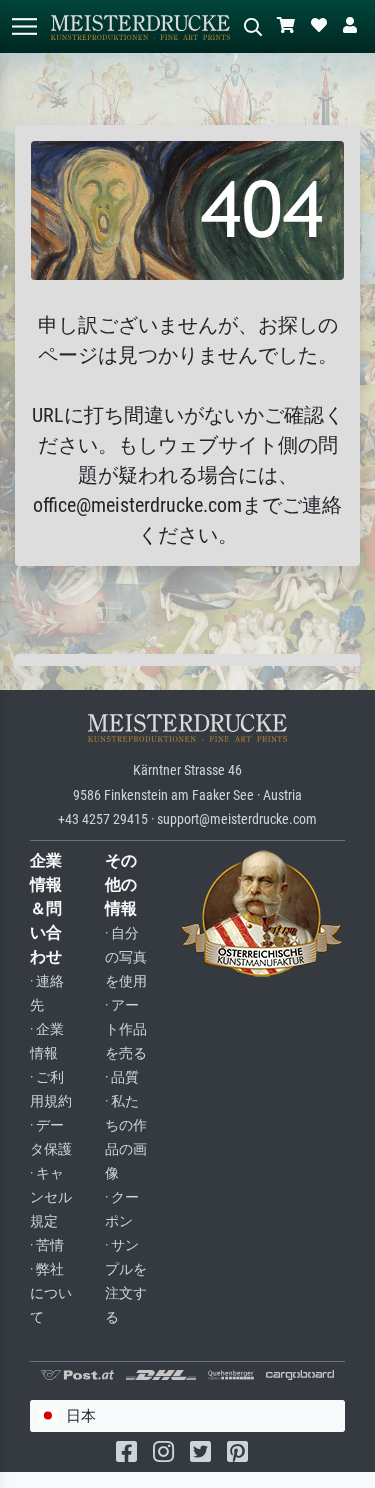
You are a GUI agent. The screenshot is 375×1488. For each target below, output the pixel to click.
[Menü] (24, 26)
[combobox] (187, 1416)
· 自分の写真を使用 (126, 957)
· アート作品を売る (126, 1029)
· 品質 (122, 1077)
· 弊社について (51, 1293)
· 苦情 (47, 1245)
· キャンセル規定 (51, 1197)
